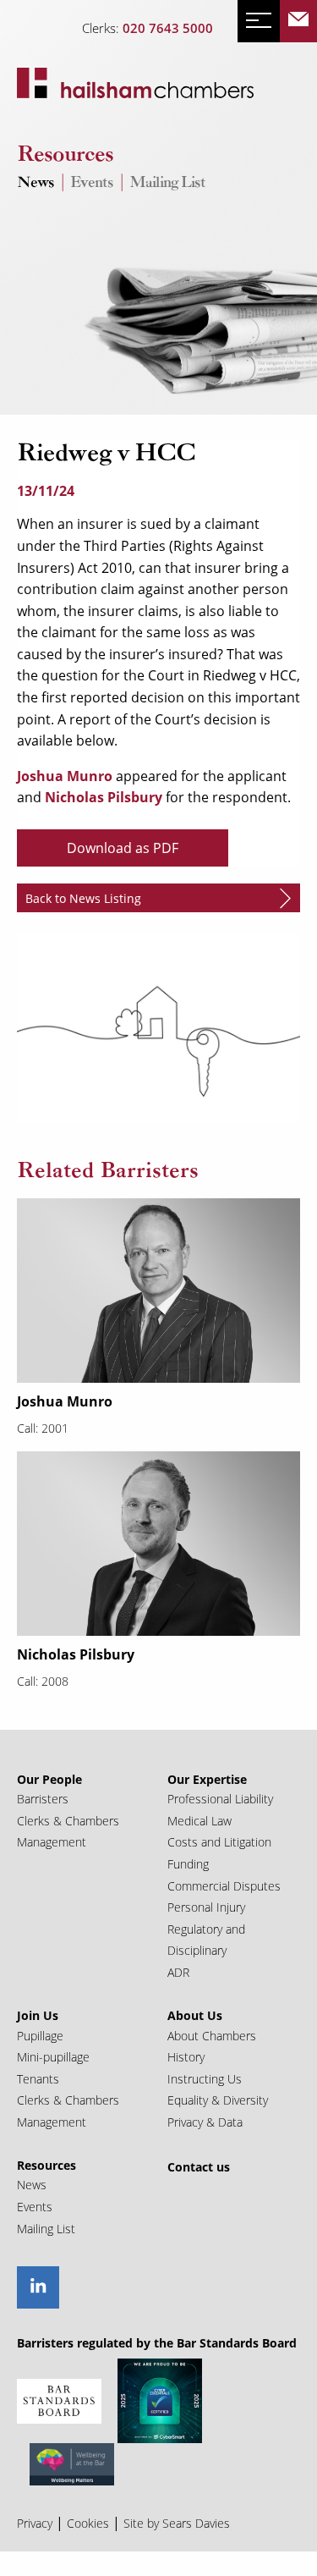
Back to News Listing (83, 898)
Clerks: (148, 28)
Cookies (88, 2523)
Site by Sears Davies (177, 2523)
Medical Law (199, 1821)
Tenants (38, 2079)
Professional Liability (220, 1799)
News (36, 183)
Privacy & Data (205, 2122)
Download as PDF (123, 848)
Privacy (35, 2523)
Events (92, 183)
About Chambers (212, 2036)
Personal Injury (206, 1907)
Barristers (43, 1799)
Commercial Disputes (224, 1886)
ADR (178, 1972)
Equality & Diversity (218, 2100)
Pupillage (40, 2036)
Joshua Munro (65, 776)
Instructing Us (205, 2079)
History (186, 2057)
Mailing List (167, 183)
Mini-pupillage (53, 2057)
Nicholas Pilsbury (102, 797)
